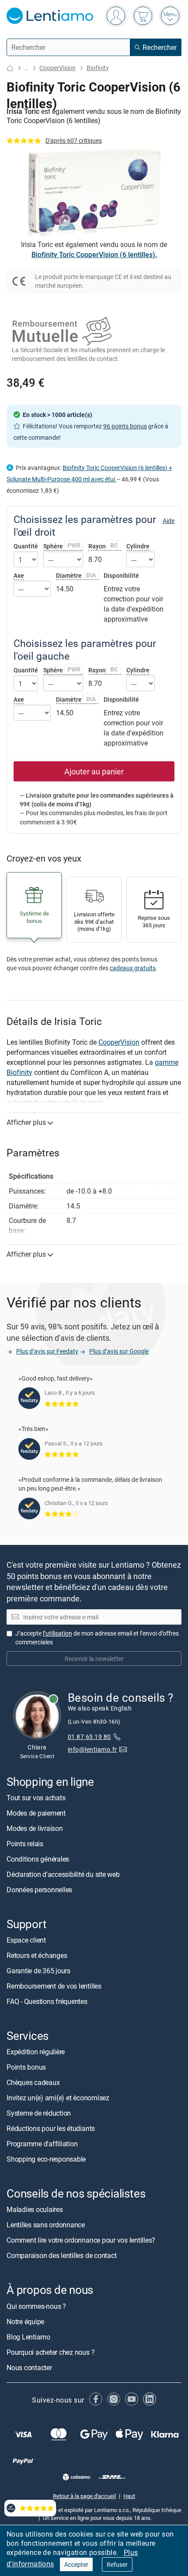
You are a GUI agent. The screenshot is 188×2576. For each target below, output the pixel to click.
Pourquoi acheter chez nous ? (50, 2352)
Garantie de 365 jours (38, 1971)
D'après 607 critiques (74, 140)
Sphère (62, 546)
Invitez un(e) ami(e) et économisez (58, 2098)
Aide (169, 521)
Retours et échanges (37, 1955)
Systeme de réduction (39, 2113)
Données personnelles (39, 1890)
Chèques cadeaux (33, 2082)
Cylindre (138, 546)
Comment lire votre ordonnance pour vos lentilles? (81, 2240)
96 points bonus (125, 426)
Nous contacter (29, 2368)
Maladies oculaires (35, 2210)
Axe (19, 575)
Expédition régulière (36, 2052)
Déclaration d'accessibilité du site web (63, 1874)
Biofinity (98, 68)
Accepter (76, 2564)
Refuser (117, 2564)
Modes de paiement (36, 1813)
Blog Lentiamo (28, 2337)
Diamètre (76, 575)
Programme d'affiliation (42, 2144)
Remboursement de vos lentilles (54, 1986)
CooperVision (57, 68)
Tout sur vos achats (36, 1798)
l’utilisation (57, 1633)
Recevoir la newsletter (94, 1659)
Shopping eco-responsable (46, 2159)
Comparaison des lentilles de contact (61, 2256)
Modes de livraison (35, 1828)
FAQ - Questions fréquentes (47, 2001)
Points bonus (26, 2067)
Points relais (25, 1844)
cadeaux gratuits (133, 968)
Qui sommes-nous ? (36, 2306)
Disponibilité (121, 576)
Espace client (26, 1940)
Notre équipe (25, 2322)
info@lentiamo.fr (92, 1749)
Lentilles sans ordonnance (46, 2225)
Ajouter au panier (94, 771)
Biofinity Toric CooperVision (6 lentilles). (94, 254)
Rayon (103, 546)
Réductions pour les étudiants (51, 2128)
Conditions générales (38, 1859)
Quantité (26, 546)
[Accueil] (10, 68)
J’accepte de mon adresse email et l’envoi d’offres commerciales (97, 1638)
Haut (129, 2496)
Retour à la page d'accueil (84, 2496)
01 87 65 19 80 (89, 1737)
